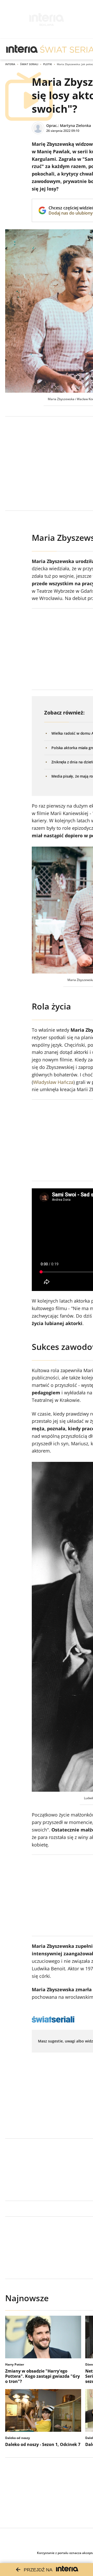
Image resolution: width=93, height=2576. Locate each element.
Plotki (48, 64)
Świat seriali (29, 64)
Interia (10, 64)
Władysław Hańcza (53, 1082)
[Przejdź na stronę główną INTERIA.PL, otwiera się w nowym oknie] (22, 49)
